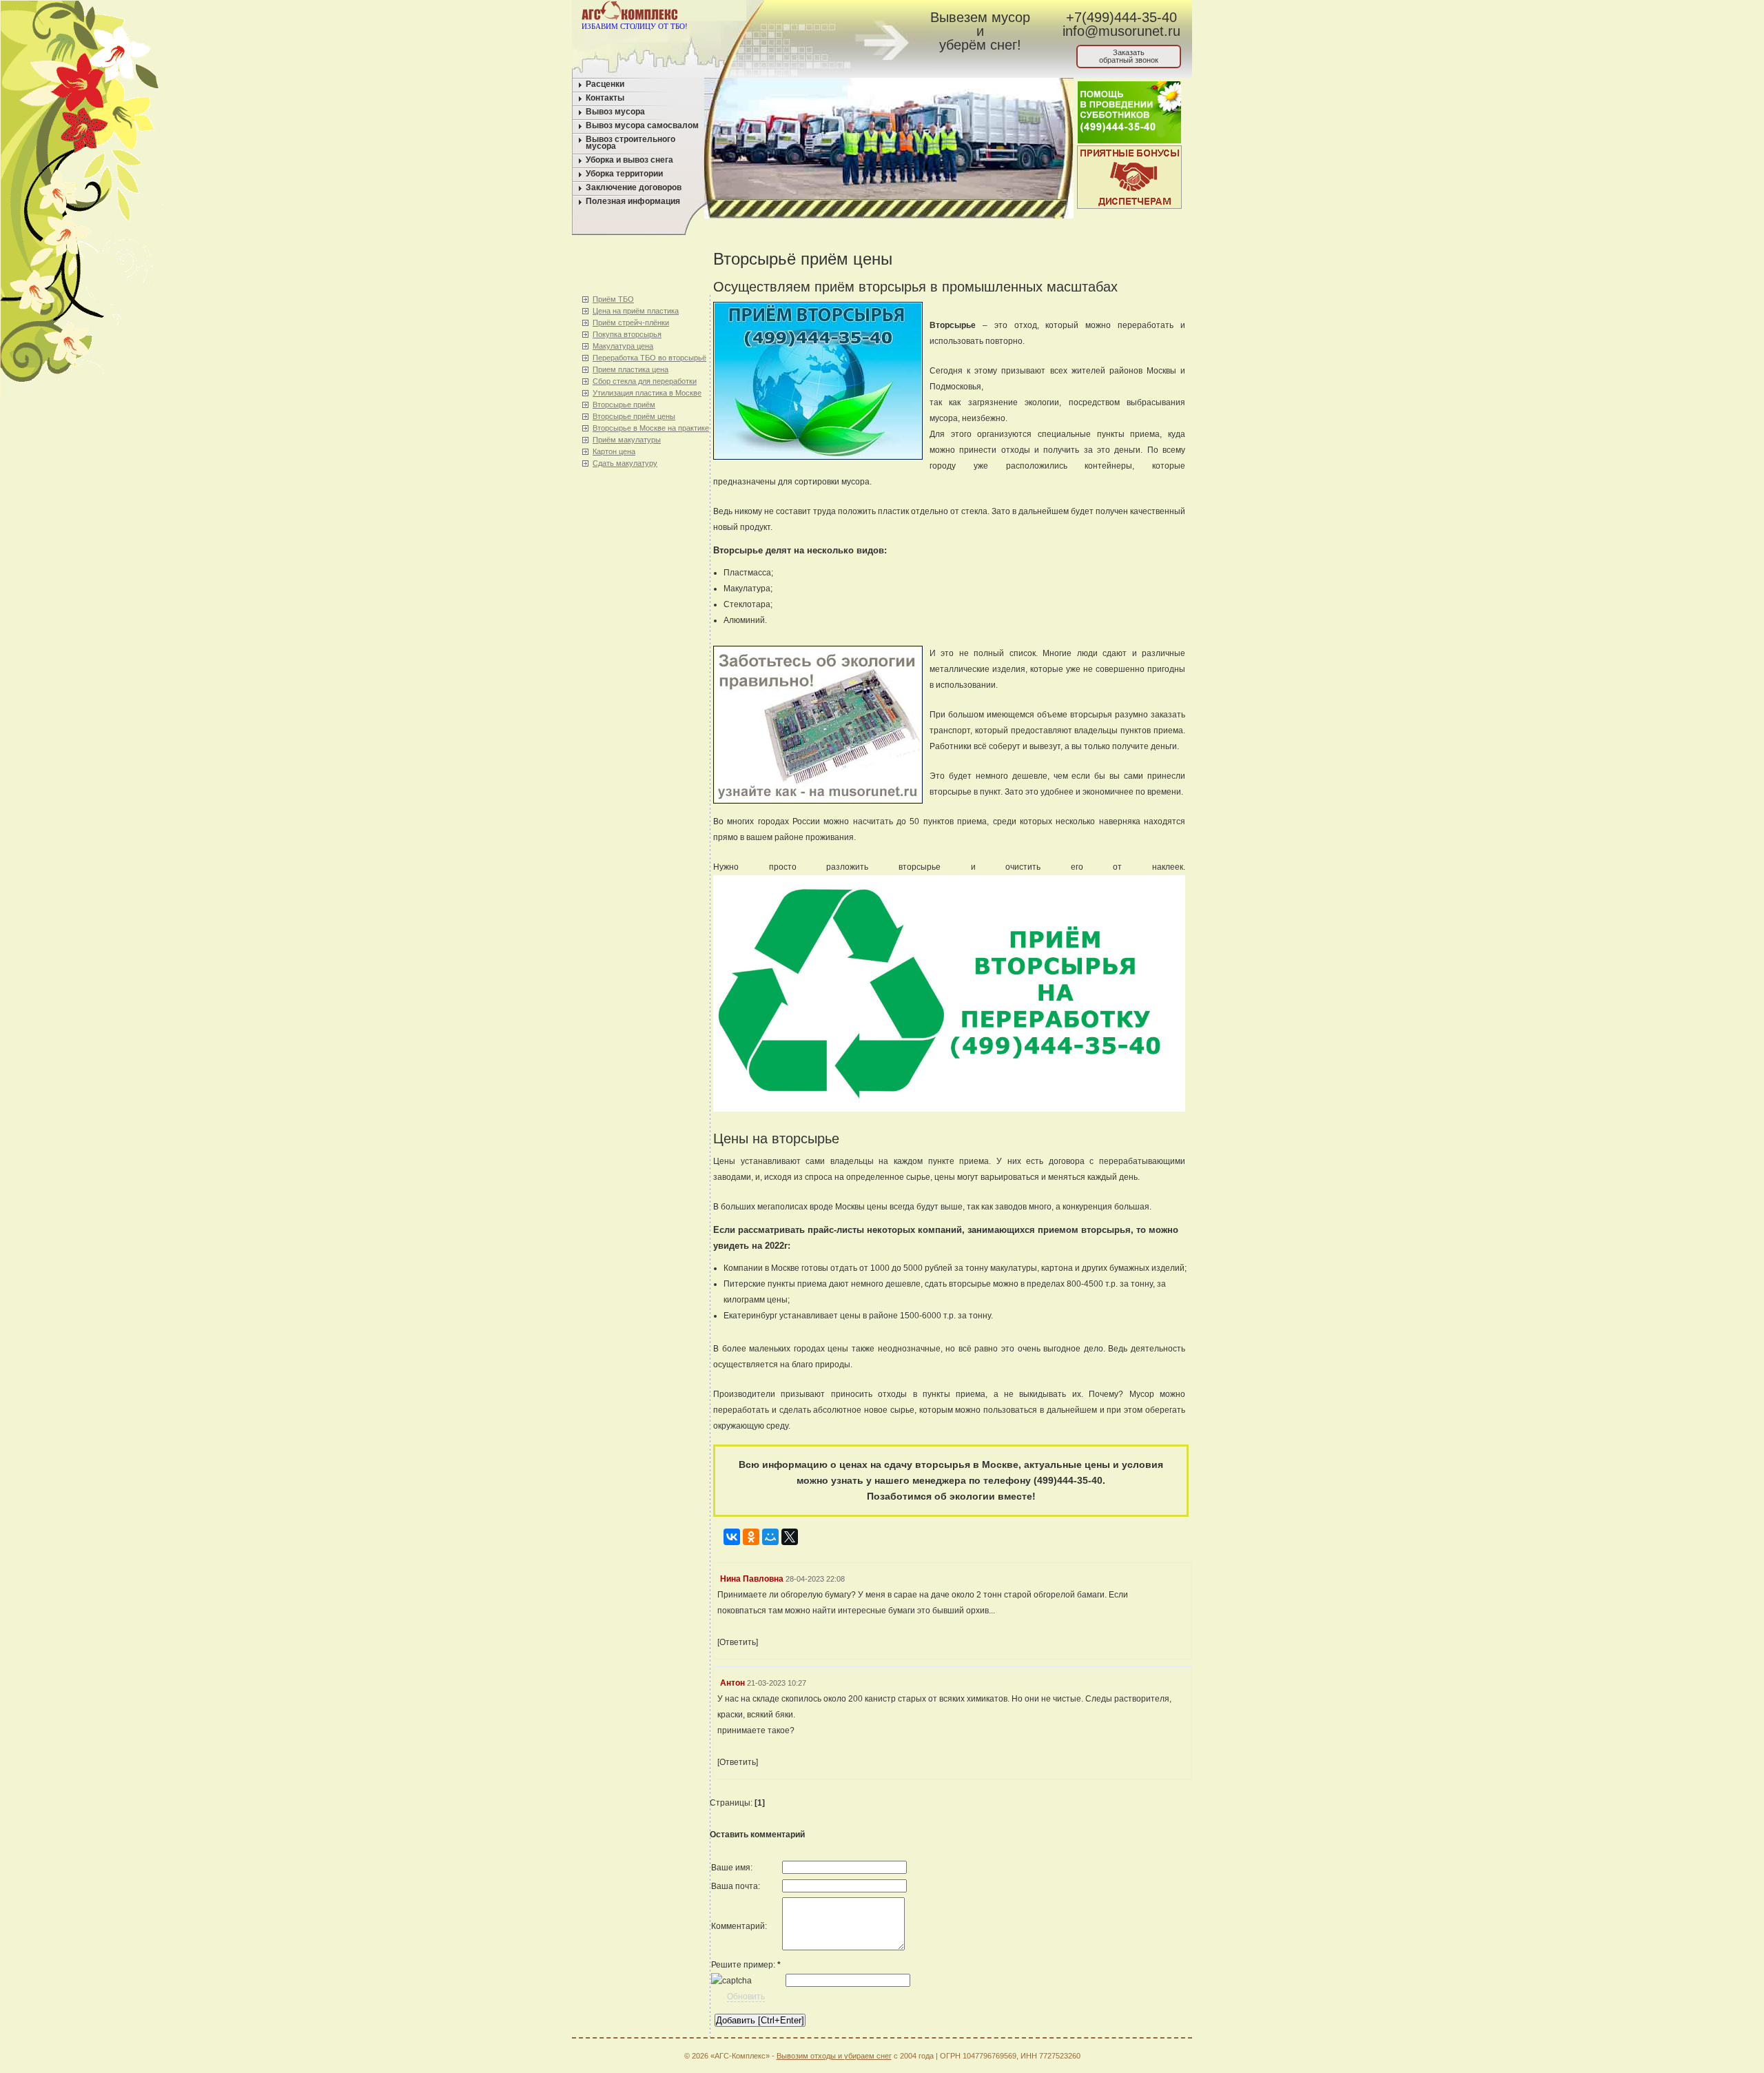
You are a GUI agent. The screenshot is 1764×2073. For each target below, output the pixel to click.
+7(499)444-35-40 (1121, 17)
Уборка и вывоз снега (629, 160)
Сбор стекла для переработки (645, 381)
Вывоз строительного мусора (630, 143)
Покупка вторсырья (627, 334)
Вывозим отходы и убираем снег (834, 2056)
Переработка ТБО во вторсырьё (649, 358)
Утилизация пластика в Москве (647, 393)
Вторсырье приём (624, 405)
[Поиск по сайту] (849, 13)
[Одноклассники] (751, 1534)
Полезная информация (633, 201)
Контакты (605, 98)
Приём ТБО (613, 299)
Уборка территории (624, 174)
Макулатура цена (623, 346)
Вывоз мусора (615, 112)
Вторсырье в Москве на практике (651, 428)
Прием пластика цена (630, 369)
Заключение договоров (634, 187)
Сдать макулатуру (625, 463)
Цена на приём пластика (636, 311)
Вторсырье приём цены (634, 416)
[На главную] (770, 13)
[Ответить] (738, 1642)
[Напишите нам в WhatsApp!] (796, 13)
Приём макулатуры (627, 440)
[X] (790, 1534)
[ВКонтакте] (732, 1534)
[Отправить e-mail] (822, 13)
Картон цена (614, 451)
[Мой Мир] (770, 1534)
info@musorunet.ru (1121, 31)
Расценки (605, 84)
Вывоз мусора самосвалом (642, 125)
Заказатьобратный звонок (1129, 56)
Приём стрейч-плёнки (631, 323)
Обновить (746, 1997)
